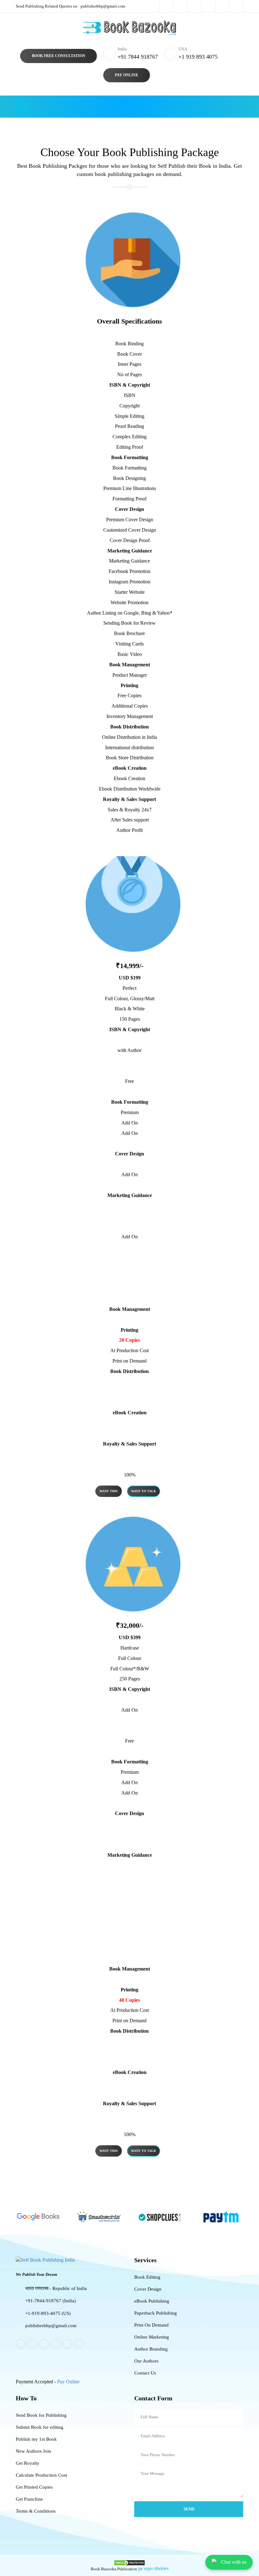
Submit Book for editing (40, 2427)
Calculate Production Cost (41, 2475)
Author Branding (151, 2349)
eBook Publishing (152, 2301)
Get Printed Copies (34, 2487)
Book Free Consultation (59, 56)
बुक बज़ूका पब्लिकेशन (153, 2569)
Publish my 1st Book (36, 2439)
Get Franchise (29, 2499)
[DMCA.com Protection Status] (129, 2562)
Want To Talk (144, 1491)
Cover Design (148, 2289)
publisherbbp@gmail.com (70, 6)
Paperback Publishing (156, 2313)
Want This (109, 1491)
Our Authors (146, 2361)
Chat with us (234, 2562)
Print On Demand (151, 2325)
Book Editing (147, 2277)
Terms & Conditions (36, 2511)
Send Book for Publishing (41, 2415)
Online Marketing (152, 2337)
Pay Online (127, 75)
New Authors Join (33, 2451)
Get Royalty (28, 2463)
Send (189, 2509)
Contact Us (145, 2373)
